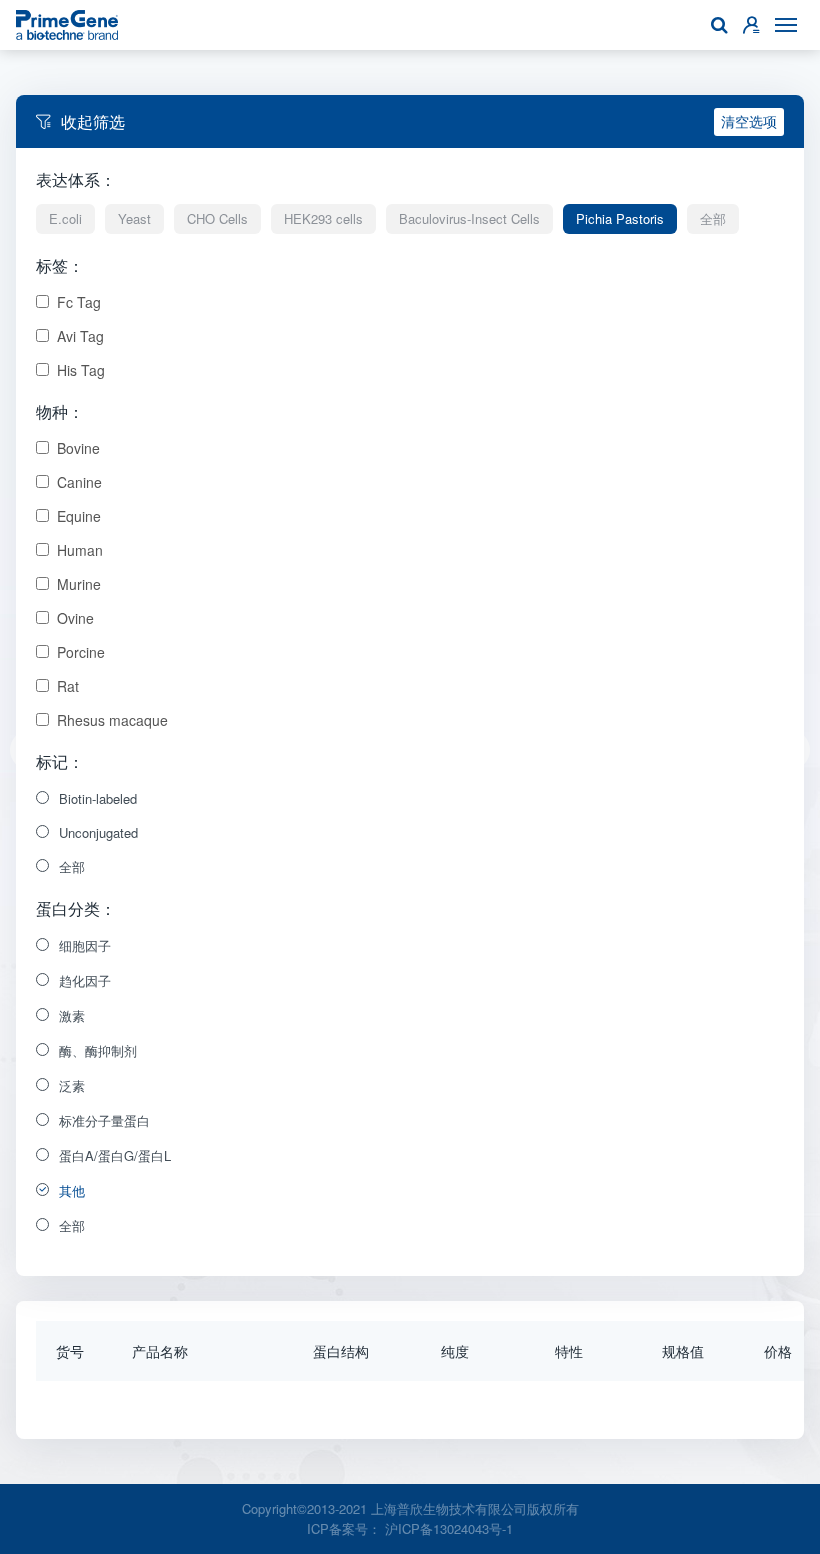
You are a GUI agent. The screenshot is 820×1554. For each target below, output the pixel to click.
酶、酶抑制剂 (98, 1050)
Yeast (134, 218)
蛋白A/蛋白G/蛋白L (115, 1155)
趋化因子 (85, 980)
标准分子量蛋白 (104, 1120)
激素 (72, 1015)
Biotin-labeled (98, 798)
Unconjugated (98, 832)
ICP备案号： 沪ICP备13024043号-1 (410, 1528)
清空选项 (749, 121)
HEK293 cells (323, 218)
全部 (713, 218)
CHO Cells (217, 218)
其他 (72, 1190)
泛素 (72, 1085)
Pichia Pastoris (620, 218)
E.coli (65, 218)
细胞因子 (85, 945)
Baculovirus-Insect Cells (469, 218)
